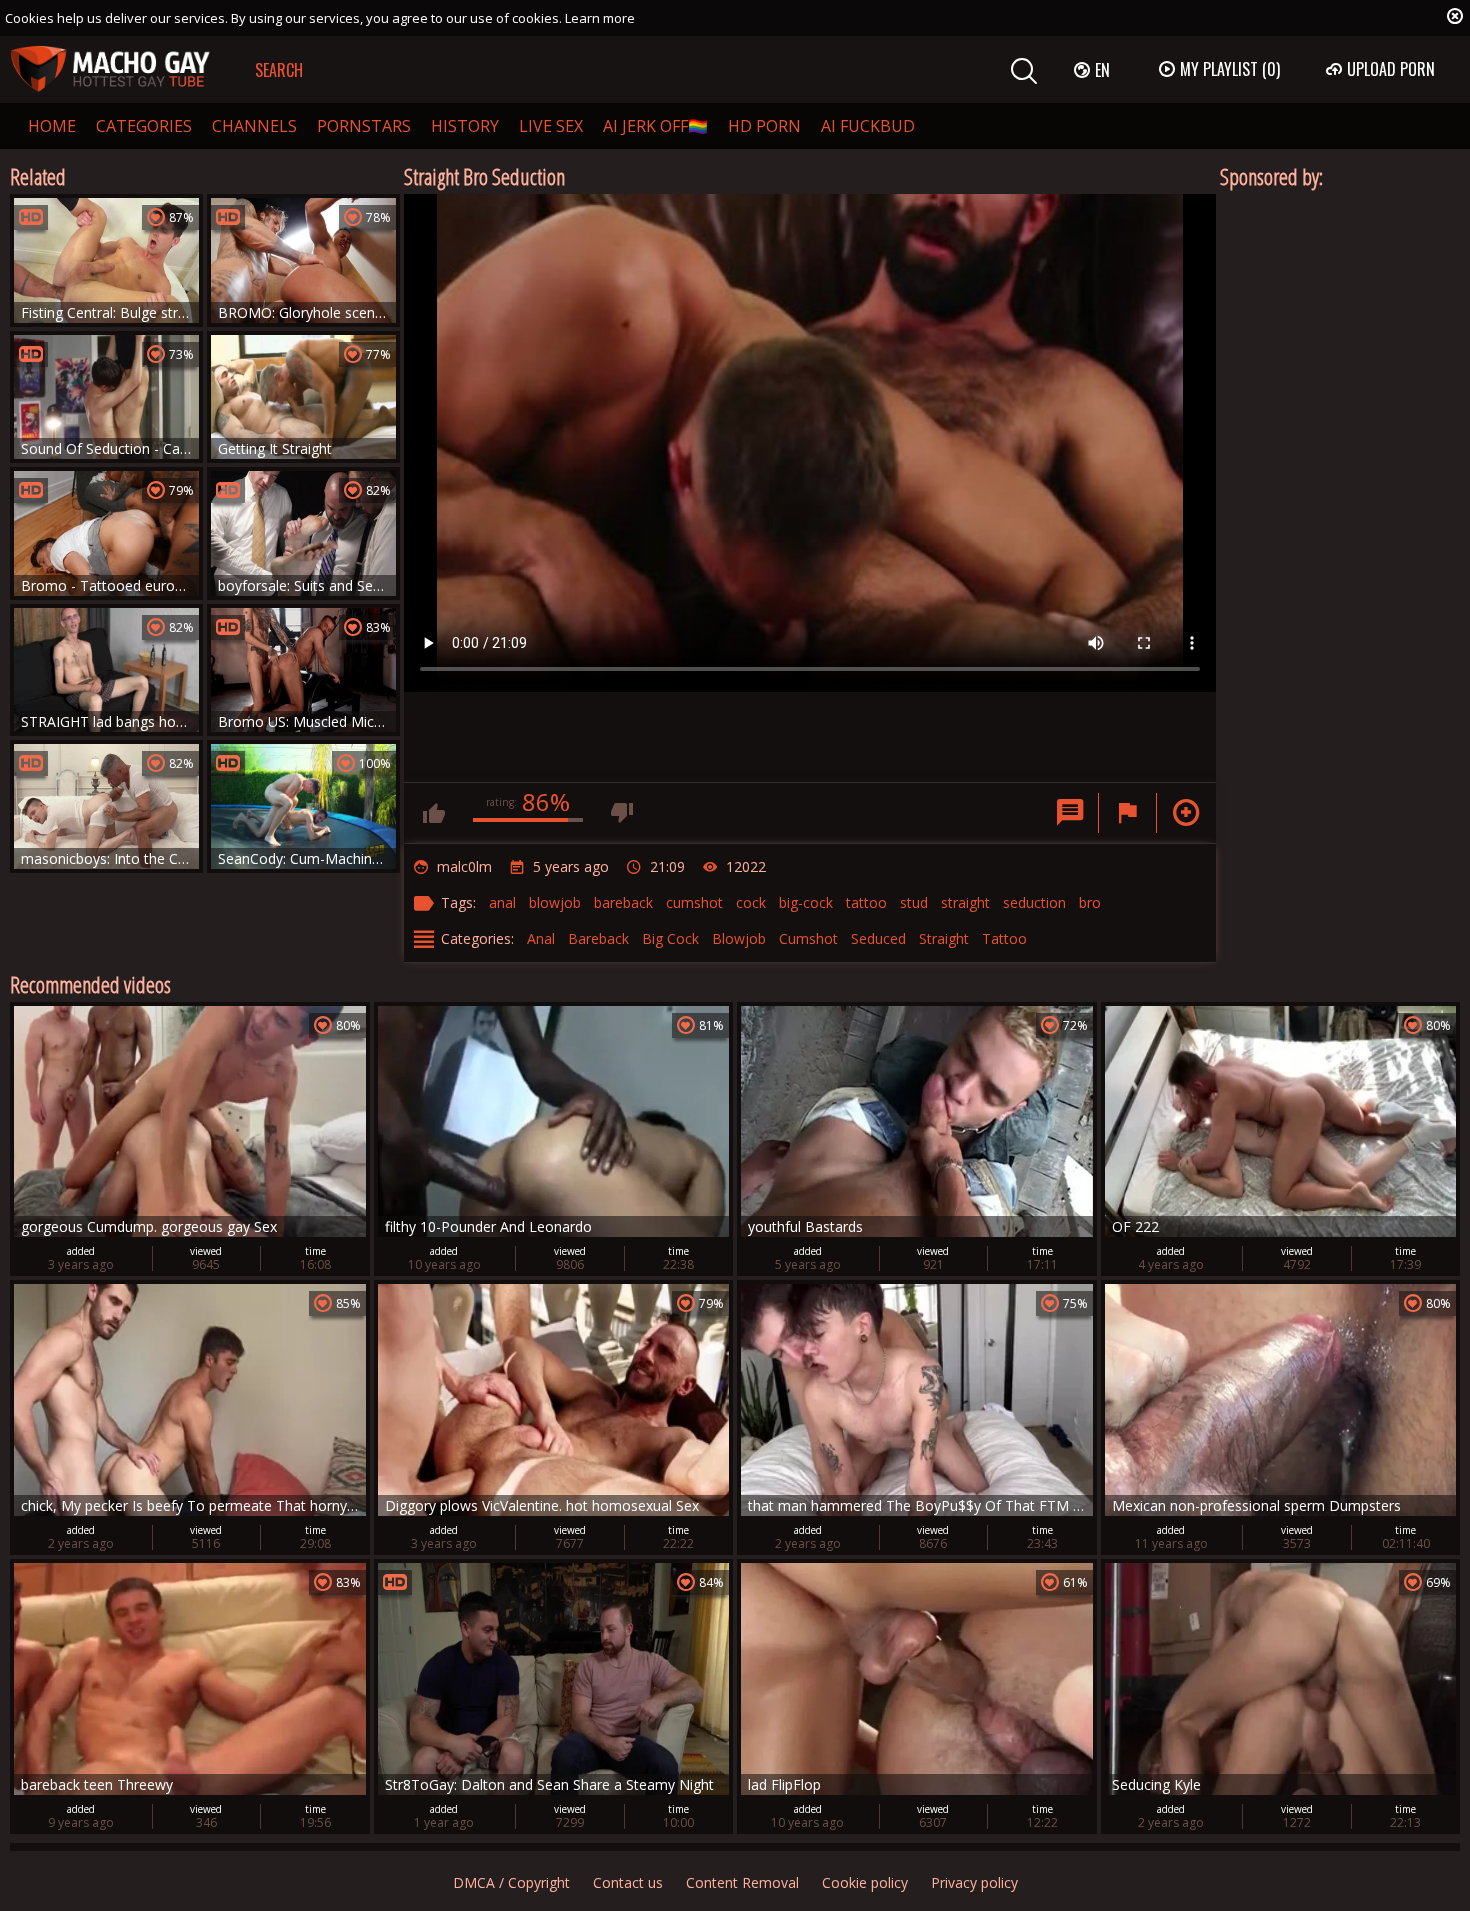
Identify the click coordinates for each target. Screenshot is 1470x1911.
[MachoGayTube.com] (110, 69)
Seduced (878, 938)
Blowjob (739, 938)
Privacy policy (974, 1882)
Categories (144, 126)
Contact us (628, 1882)
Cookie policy (865, 1882)
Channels (254, 126)
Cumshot (808, 938)
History (465, 126)
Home (52, 126)
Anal (541, 938)
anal (502, 902)
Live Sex (551, 126)
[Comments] (1070, 813)
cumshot (694, 902)
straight (965, 902)
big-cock (806, 902)
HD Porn (764, 126)
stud (914, 902)
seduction (1034, 902)
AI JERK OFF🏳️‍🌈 (655, 126)
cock (751, 902)
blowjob (555, 902)
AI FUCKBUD (868, 126)
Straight (944, 938)
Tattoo (1004, 938)
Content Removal (742, 1882)
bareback (623, 902)
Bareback (598, 938)
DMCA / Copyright (511, 1882)
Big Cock (670, 938)
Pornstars (364, 126)
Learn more (600, 18)
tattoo (866, 902)
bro (1090, 902)
